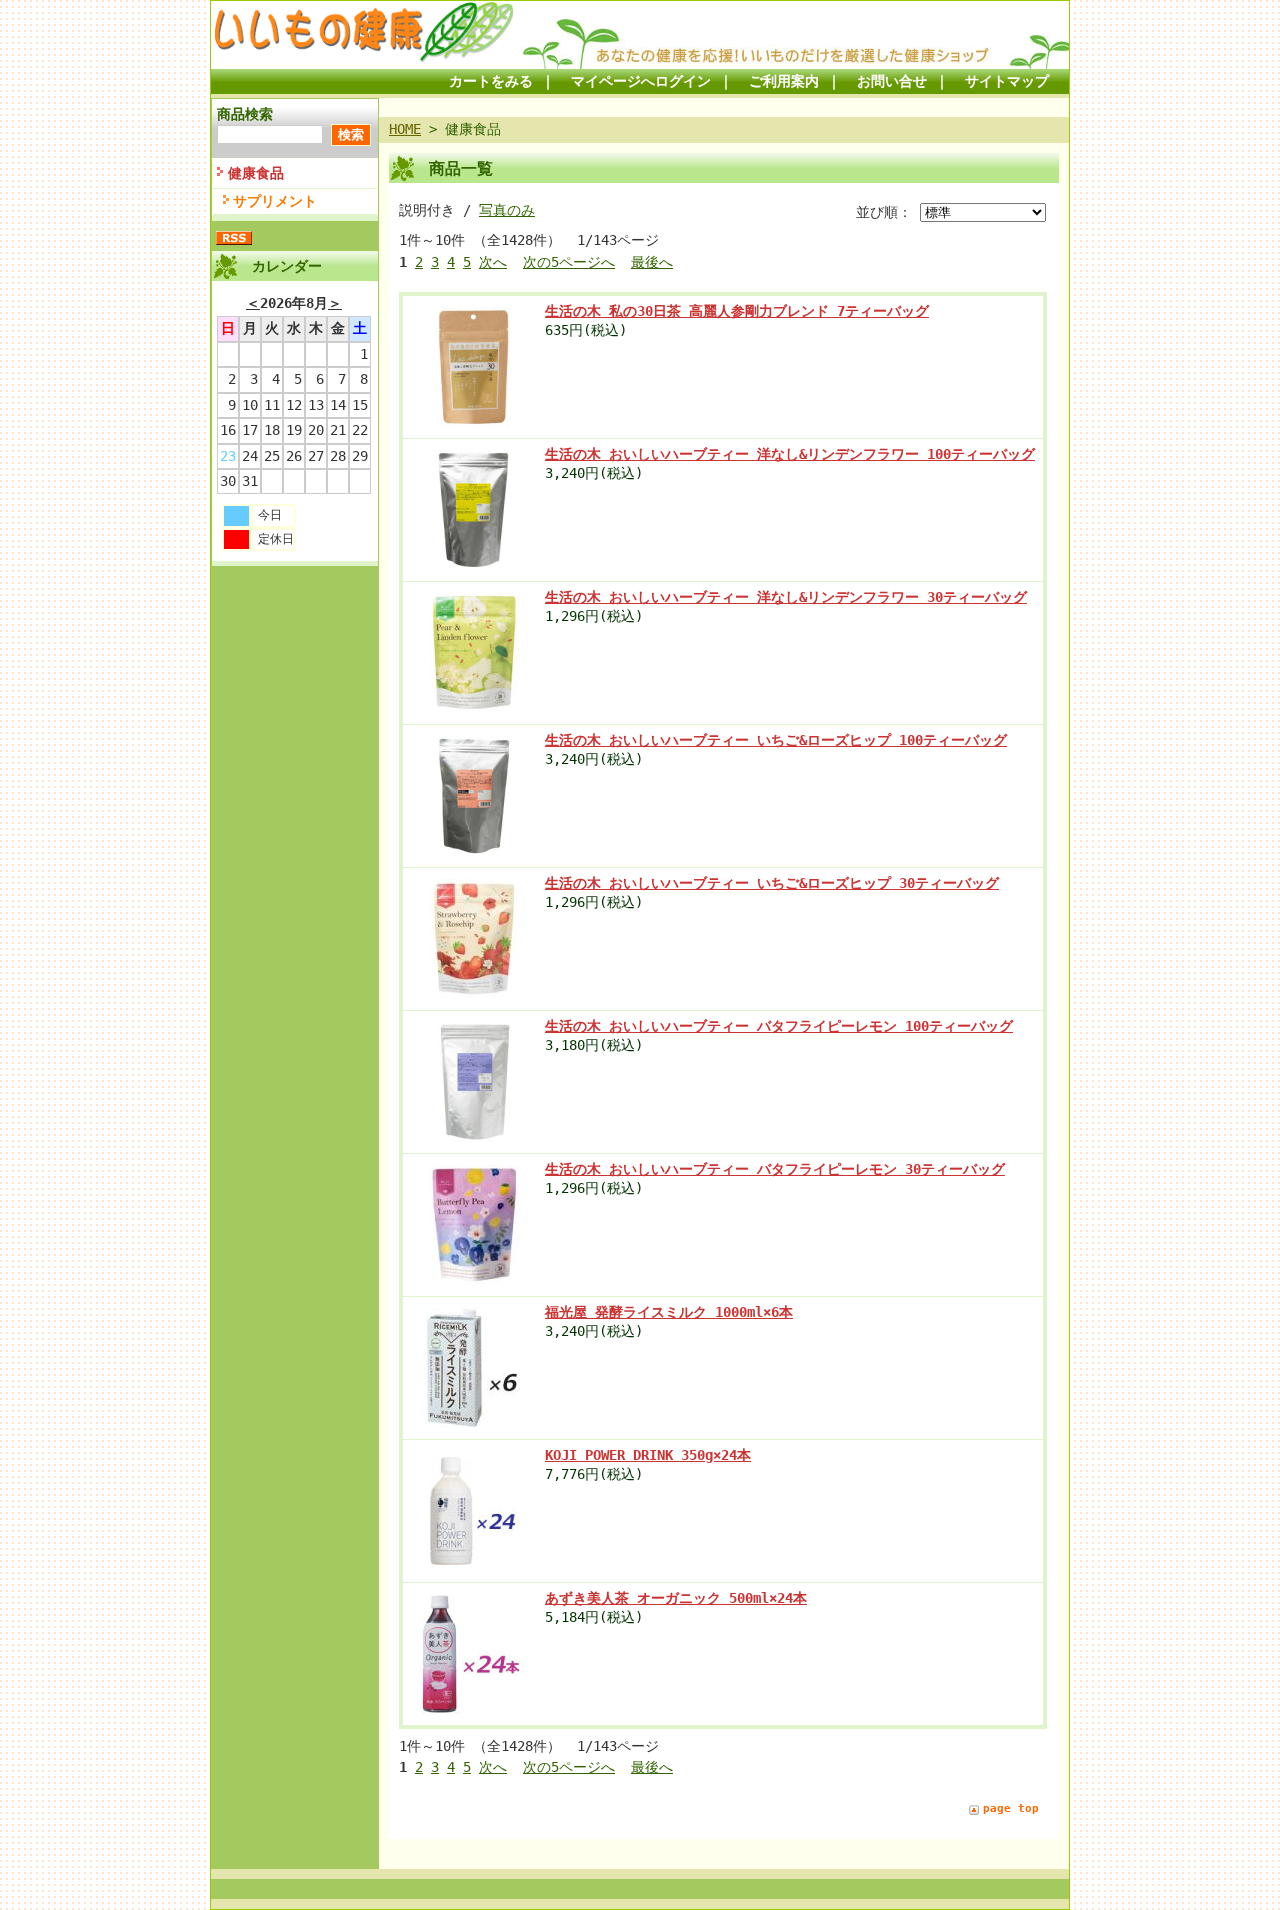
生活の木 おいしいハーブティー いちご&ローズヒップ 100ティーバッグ (776, 740)
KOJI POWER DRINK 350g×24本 (648, 1455)
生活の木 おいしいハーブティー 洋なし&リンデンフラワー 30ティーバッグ (786, 597)
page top (1011, 1808)
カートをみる (491, 81)
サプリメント (275, 201)
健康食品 (256, 173)
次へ (493, 262)
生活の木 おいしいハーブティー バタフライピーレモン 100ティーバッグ (779, 1026)
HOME (405, 129)
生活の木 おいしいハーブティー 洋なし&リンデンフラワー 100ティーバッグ (790, 454)
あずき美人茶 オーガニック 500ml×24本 (676, 1598)
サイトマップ (1007, 81)
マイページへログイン (641, 81)
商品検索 (245, 114)
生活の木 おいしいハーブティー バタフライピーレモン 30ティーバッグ (775, 1169)
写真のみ (507, 210)
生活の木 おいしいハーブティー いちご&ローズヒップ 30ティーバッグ (772, 883)
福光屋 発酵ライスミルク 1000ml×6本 (669, 1312)
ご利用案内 (784, 81)
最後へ (652, 262)
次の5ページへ (569, 262)
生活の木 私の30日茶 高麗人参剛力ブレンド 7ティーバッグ (737, 311)
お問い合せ (892, 81)
